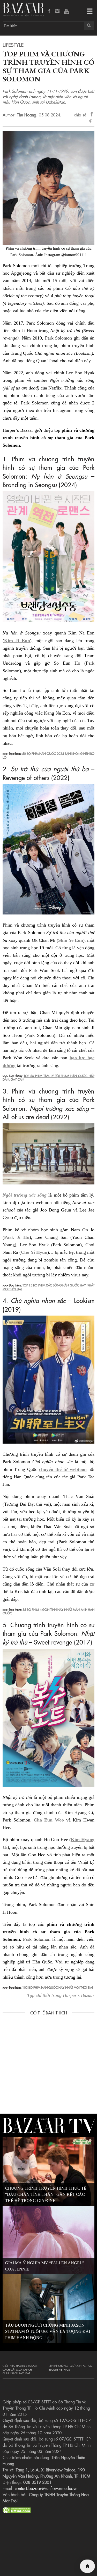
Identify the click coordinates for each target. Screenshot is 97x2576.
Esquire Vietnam (59, 2370)
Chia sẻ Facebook (92, 115)
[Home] (87, 2566)
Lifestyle (13, 45)
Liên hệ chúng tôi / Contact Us (70, 2366)
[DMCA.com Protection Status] (17, 2509)
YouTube (66, 12)
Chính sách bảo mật (16, 2373)
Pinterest (92, 122)
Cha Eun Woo (49, 1820)
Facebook (49, 12)
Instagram (58, 12)
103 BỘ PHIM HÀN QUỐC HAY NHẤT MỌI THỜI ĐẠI (58, 1987)
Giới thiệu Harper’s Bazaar (20, 2366)
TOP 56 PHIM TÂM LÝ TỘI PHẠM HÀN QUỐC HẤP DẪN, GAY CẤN (48, 1077)
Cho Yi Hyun (34, 1252)
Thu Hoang (27, 115)
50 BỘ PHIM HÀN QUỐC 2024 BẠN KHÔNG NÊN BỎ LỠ (48, 755)
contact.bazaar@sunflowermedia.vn (46, 2488)
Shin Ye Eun (70, 940)
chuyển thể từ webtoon (63, 1469)
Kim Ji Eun (17, 641)
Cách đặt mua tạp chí (17, 2370)
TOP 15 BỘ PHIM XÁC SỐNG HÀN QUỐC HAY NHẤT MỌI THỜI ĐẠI (48, 1287)
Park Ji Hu (17, 1237)
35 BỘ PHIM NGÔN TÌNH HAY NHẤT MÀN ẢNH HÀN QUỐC (48, 1611)
